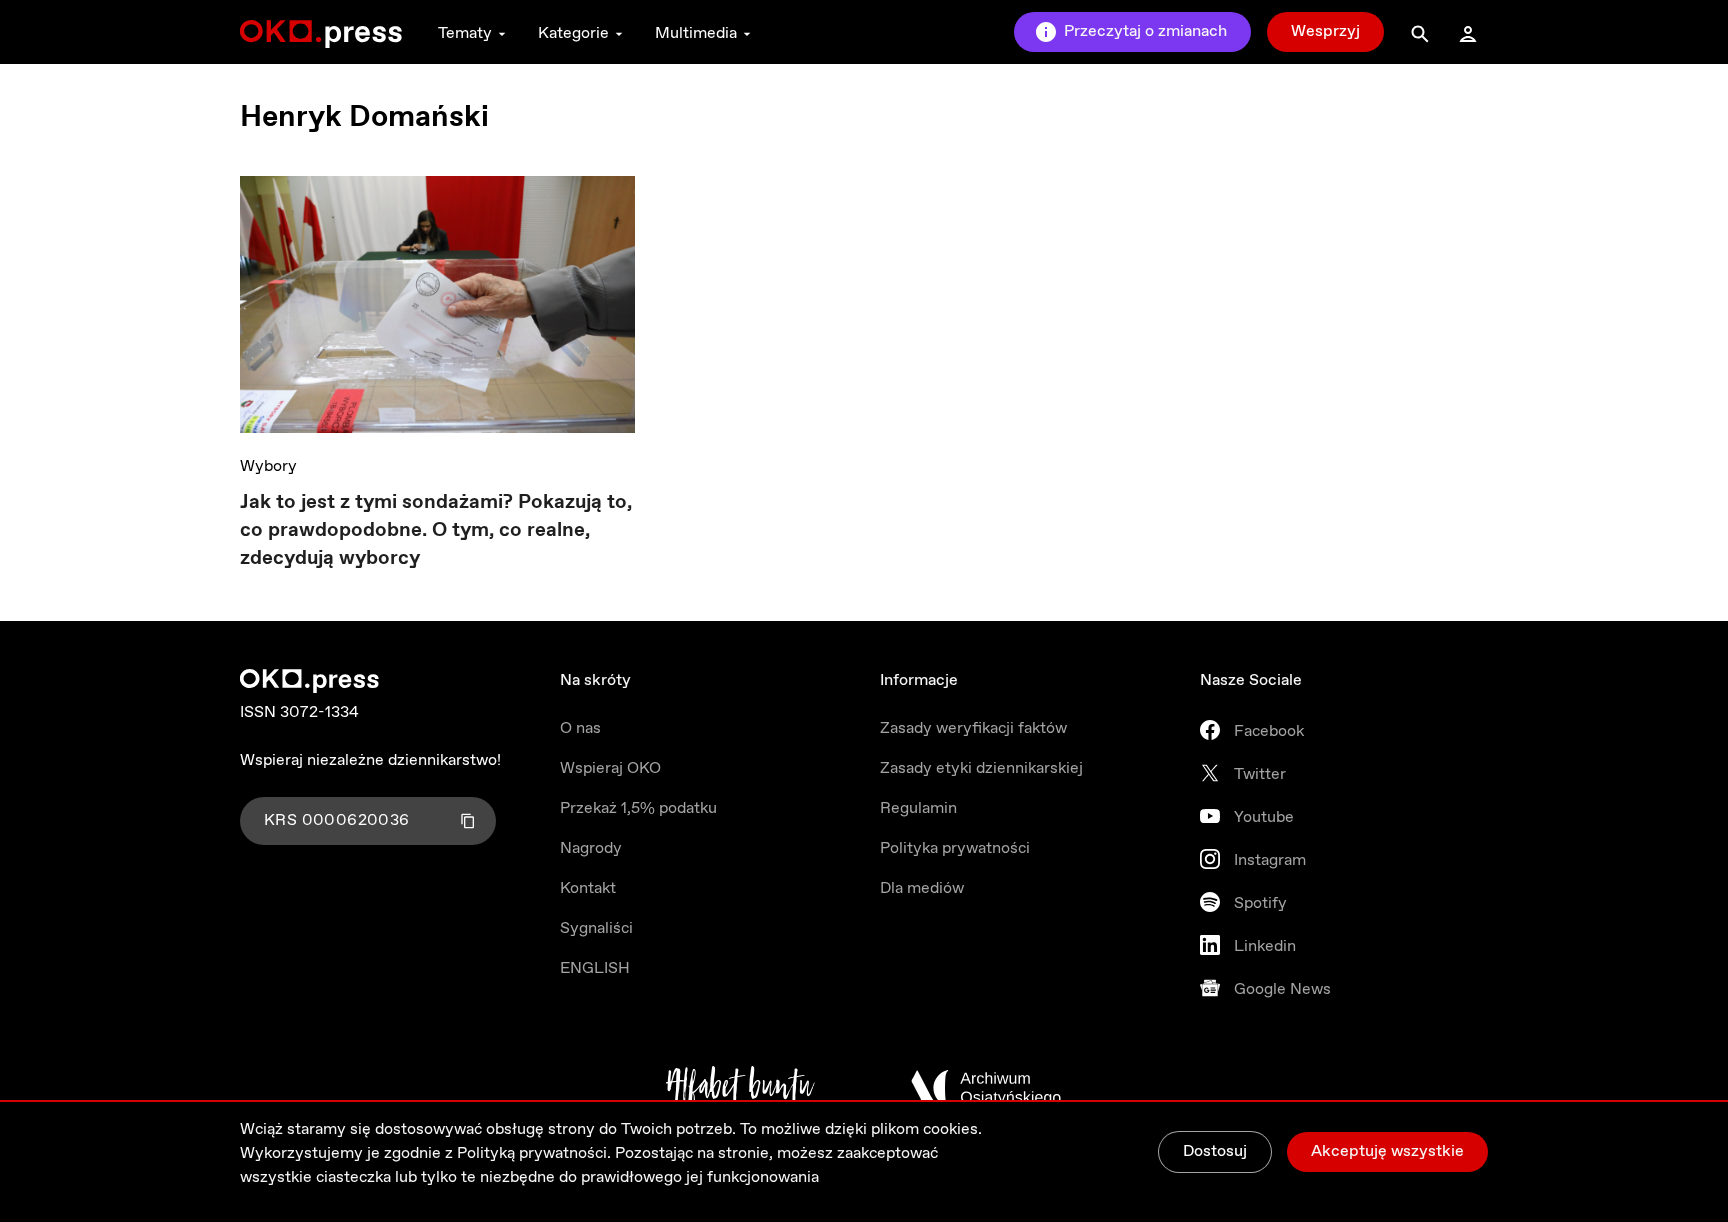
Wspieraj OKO (610, 768)
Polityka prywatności (955, 848)
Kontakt (588, 888)
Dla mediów (922, 888)
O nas (580, 728)
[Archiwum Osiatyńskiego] (986, 1088)
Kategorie (573, 33)
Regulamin (918, 808)
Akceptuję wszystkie (1387, 1151)
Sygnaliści (596, 928)
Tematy (465, 33)
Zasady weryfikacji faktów (973, 728)
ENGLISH (595, 968)
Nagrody (591, 848)
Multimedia (696, 33)
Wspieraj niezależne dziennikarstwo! (370, 760)
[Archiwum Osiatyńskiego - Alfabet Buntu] (740, 1088)
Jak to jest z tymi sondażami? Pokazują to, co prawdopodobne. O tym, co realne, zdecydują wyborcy (436, 530)
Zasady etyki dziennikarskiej (981, 768)
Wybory (268, 466)
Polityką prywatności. (534, 1153)
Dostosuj (1215, 1151)
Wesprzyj (1325, 31)
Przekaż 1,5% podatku (638, 808)
